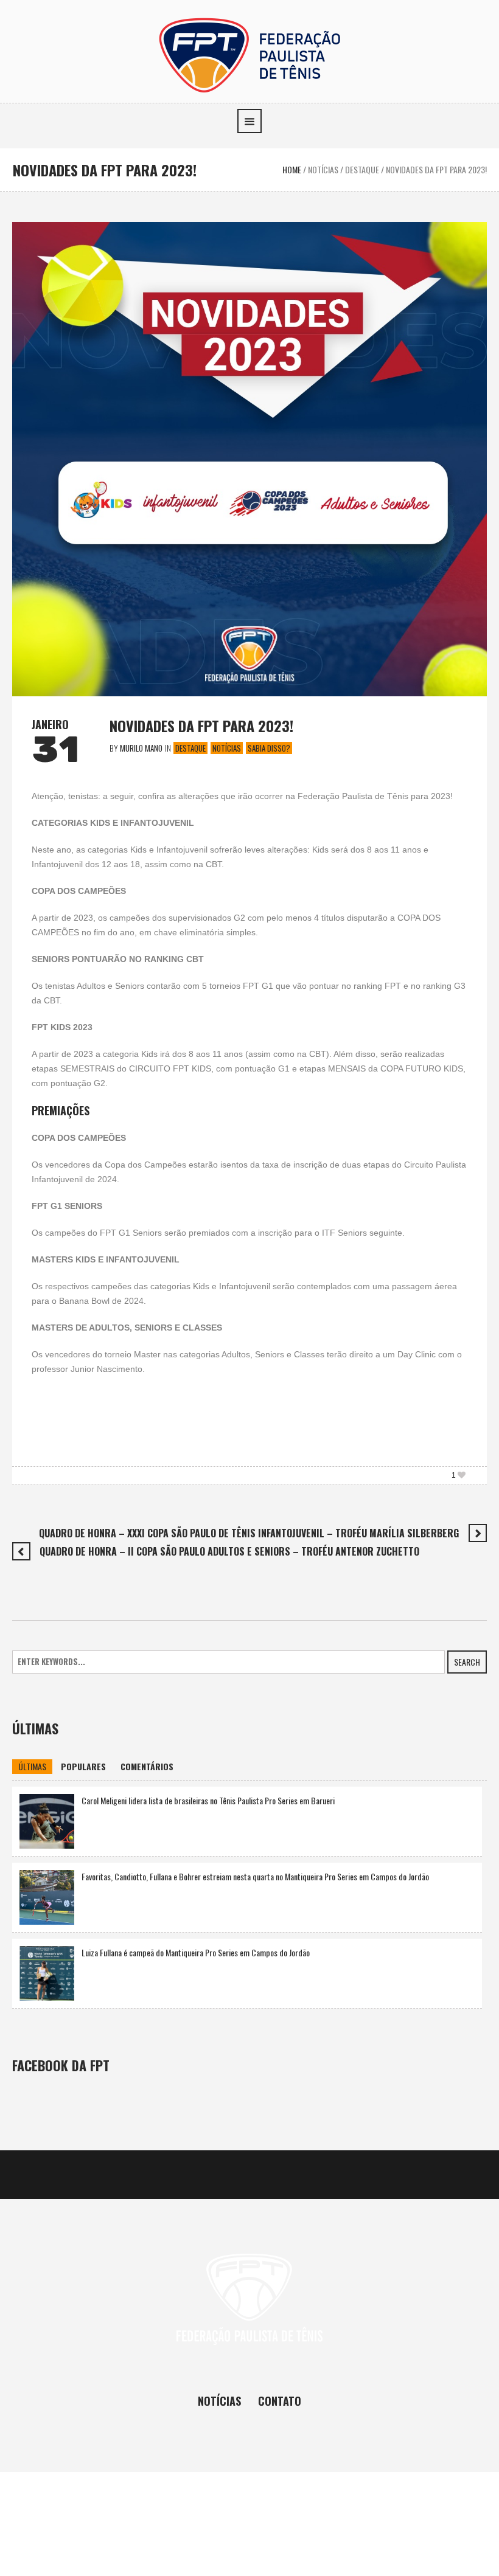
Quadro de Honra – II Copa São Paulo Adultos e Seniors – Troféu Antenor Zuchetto (229, 1551)
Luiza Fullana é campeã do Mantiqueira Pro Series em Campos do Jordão (196, 1952)
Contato (280, 2401)
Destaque (362, 169)
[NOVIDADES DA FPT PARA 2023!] (249, 458)
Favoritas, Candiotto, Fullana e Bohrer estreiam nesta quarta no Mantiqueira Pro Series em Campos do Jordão (255, 1876)
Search (467, 1662)
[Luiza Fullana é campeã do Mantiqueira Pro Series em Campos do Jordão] (47, 1972)
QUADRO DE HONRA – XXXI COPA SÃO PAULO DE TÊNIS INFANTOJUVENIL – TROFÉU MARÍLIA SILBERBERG (249, 1533)
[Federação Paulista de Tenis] (250, 54)
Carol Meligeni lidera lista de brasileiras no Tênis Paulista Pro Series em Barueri (208, 1800)
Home (292, 169)
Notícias (323, 169)
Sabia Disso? (269, 748)
